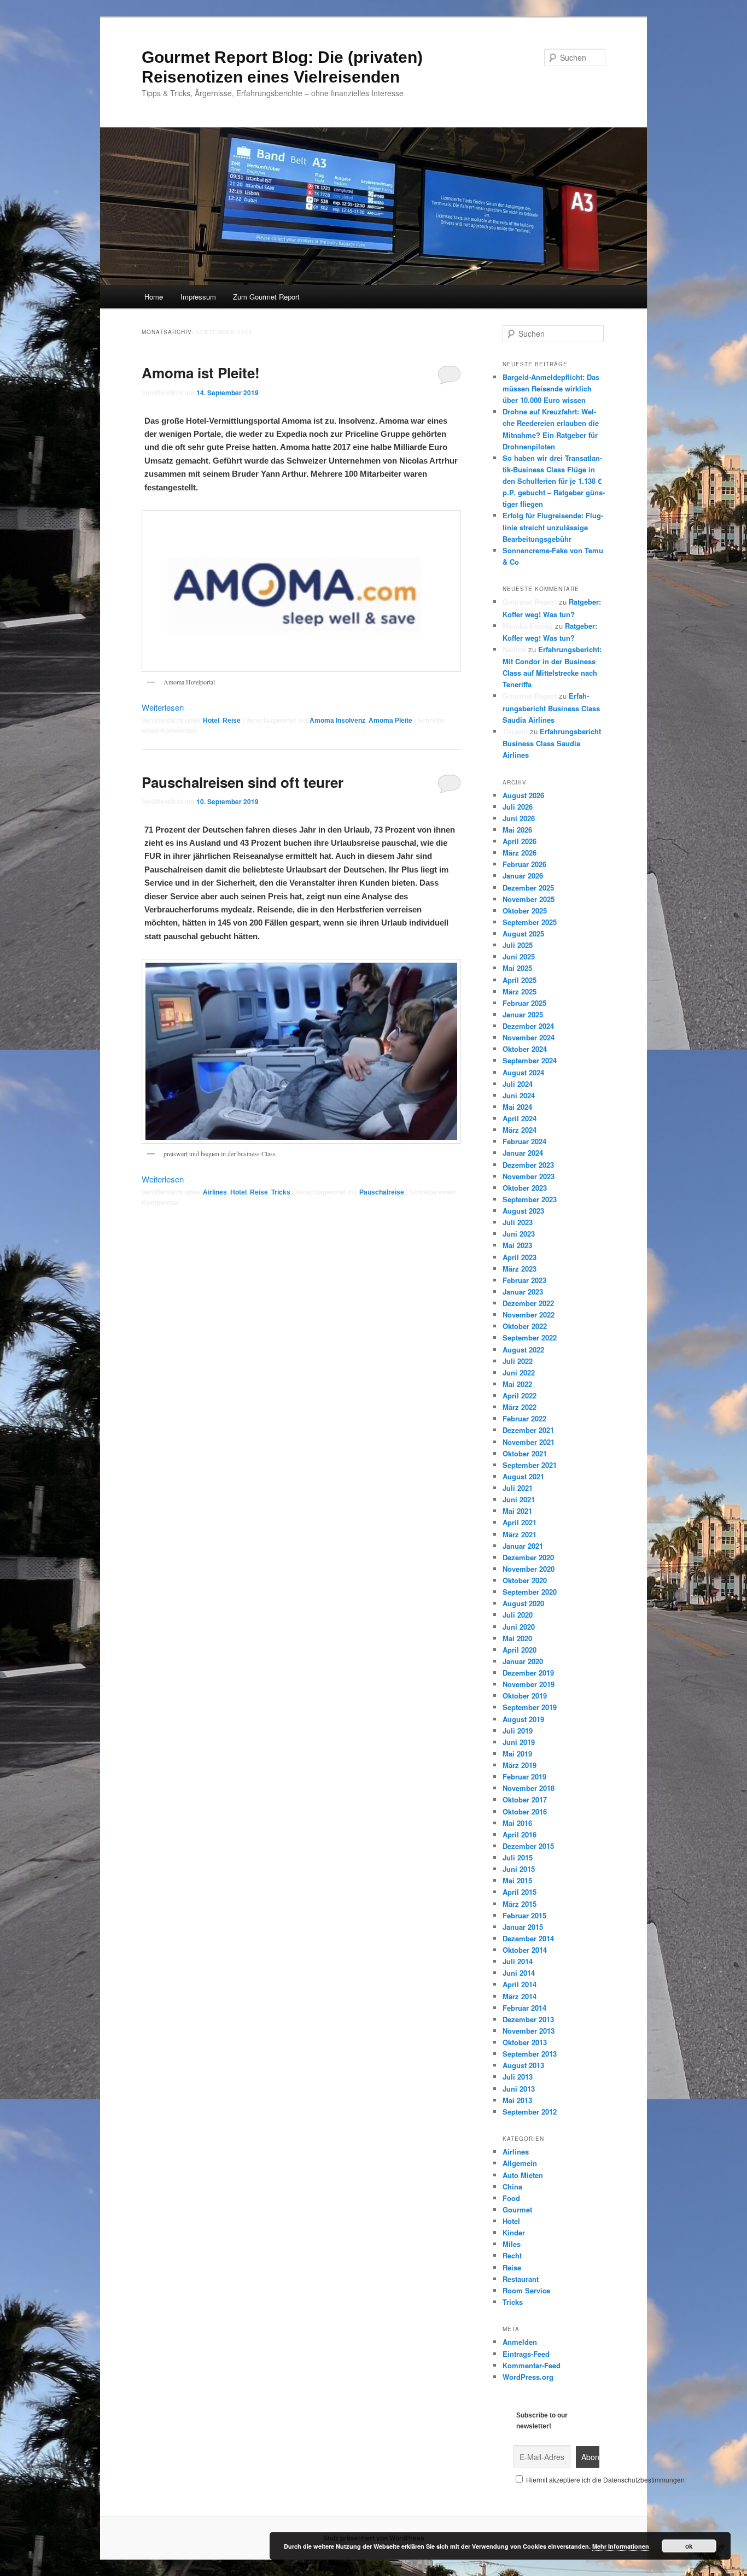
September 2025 (530, 922)
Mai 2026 (517, 830)
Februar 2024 (524, 1141)
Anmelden (520, 2342)
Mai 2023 (517, 1245)
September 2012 (530, 2112)
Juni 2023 (519, 1234)
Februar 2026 (524, 864)
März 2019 (520, 1765)
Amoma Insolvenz (337, 721)
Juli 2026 (518, 807)
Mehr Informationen (621, 2546)
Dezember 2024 (528, 1026)
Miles (512, 2244)
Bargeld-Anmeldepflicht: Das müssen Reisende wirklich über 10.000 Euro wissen (551, 388)
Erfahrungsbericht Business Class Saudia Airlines (551, 707)
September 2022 (530, 1337)
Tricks (281, 1192)
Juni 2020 (519, 1627)
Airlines (215, 1192)
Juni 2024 (519, 1095)
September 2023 (530, 1199)
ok (689, 2546)
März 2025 (520, 991)
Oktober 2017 (525, 1799)
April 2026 (520, 841)
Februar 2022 (524, 1418)
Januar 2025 (523, 1014)
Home (154, 297)
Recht (512, 2255)
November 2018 (529, 1788)
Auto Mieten (523, 2175)
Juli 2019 (518, 1731)
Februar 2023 (524, 1280)
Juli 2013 (518, 2077)
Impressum (198, 297)
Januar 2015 (523, 1927)
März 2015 (520, 1904)
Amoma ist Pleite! (201, 373)
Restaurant (521, 2279)
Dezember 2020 (528, 1557)
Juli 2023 (518, 1222)
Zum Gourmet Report (266, 297)
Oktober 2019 (525, 1696)
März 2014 (520, 1996)
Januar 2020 (523, 1661)
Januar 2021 (523, 1546)
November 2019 (529, 1684)
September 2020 (530, 1592)
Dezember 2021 (528, 1430)
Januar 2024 (523, 1153)
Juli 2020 (518, 1615)
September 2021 (530, 1465)
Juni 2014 (519, 1973)
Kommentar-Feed (532, 2365)
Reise (232, 721)
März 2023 (520, 1269)
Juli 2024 (518, 1084)
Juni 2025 (519, 956)
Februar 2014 (524, 2008)
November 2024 (529, 1037)
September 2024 (530, 1060)
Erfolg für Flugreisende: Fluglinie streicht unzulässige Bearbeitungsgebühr (553, 527)
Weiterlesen (168, 707)
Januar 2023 (523, 1292)
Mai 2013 (517, 2100)
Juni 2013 (519, 2089)
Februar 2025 (524, 1003)
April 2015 (520, 1892)
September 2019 (530, 1707)
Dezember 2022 (528, 1303)
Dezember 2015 (528, 1846)
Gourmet (517, 2209)
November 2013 (529, 2031)
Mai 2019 (517, 1754)
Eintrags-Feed (526, 2354)
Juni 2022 (519, 1372)
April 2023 (520, 1257)
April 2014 (520, 1984)
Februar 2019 (524, 1776)
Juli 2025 (518, 945)
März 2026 (520, 853)
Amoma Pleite (390, 721)
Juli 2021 (518, 1488)
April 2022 (520, 1395)
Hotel (211, 721)
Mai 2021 (517, 1511)
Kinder (514, 2232)
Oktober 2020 (525, 1580)
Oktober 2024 (525, 1049)
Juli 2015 (518, 1857)
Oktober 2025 (525, 911)
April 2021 (520, 1522)
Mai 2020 (517, 1638)
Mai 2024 (517, 1107)
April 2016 (520, 1834)
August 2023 (523, 1211)
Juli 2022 (518, 1361)
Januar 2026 (523, 876)
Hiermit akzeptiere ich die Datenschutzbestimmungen (605, 2480)
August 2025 (523, 933)
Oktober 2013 (525, 2042)
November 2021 (529, 1442)
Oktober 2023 (525, 1188)
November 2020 (529, 1569)
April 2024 (520, 1118)
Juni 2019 (519, 1742)
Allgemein (520, 2163)
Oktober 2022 (525, 1326)
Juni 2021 (519, 1499)
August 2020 (523, 1603)
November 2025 (529, 899)
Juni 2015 (519, 1869)
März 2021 (520, 1534)
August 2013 (523, 2065)
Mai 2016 (517, 1823)
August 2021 (523, 1476)
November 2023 (529, 1176)
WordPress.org (528, 2377)
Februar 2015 (524, 1915)
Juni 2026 (519, 818)
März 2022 (520, 1407)
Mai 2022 (517, 1384)
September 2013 (530, 2054)
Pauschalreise (382, 1192)
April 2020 (520, 1650)
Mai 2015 (517, 1880)
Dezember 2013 (528, 2019)
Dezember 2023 (528, 1165)
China (512, 2186)
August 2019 (523, 1719)
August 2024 (523, 1072)
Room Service (526, 2290)
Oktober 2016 (525, 1811)
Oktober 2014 (525, 1950)
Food (511, 2198)
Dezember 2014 (528, 1938)
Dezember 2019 (528, 1673)
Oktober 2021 (525, 1453)
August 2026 (523, 795)
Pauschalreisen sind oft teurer (243, 782)
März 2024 (520, 1130)
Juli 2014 (518, 1961)
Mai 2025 (517, 968)
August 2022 (523, 1350)
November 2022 (529, 1315)
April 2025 (520, 980)
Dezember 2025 (528, 888)
